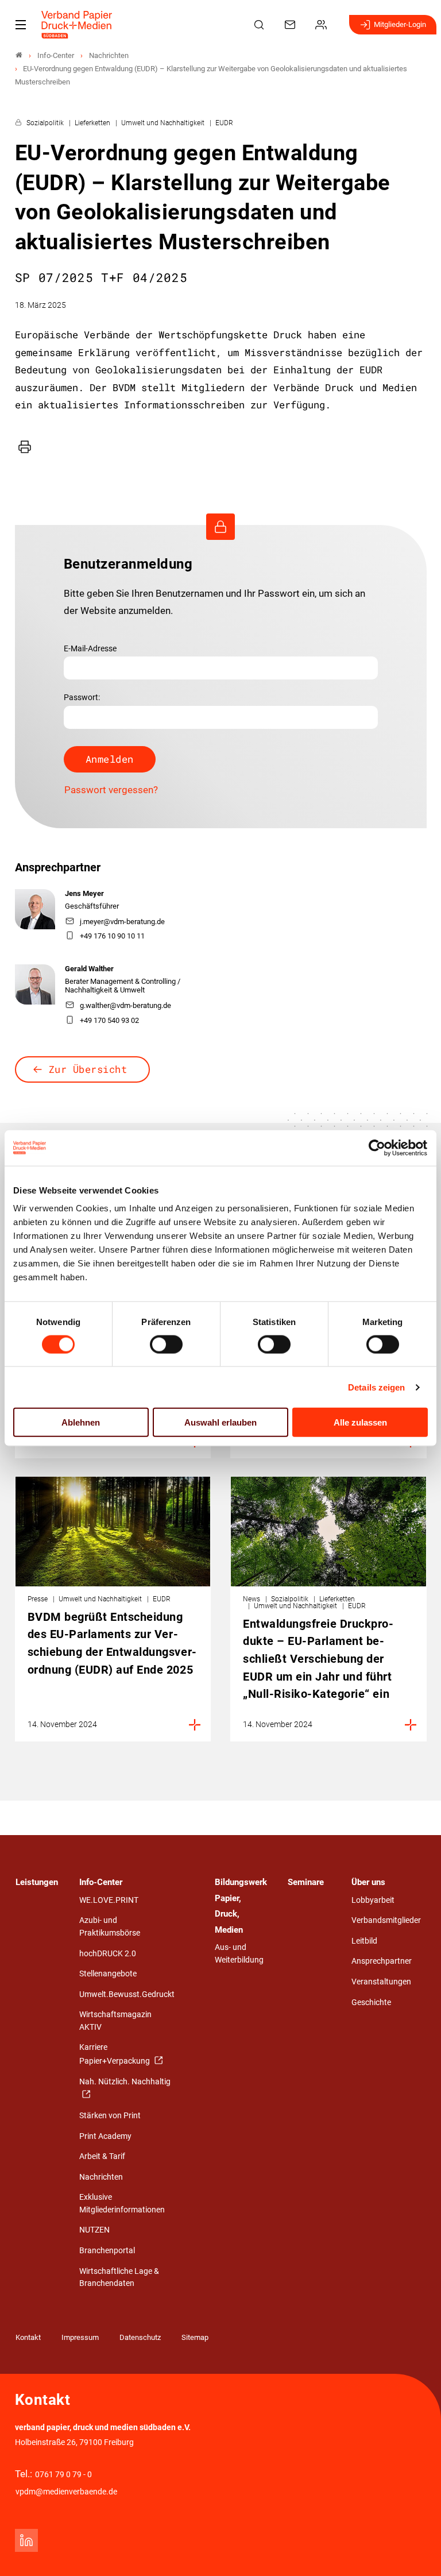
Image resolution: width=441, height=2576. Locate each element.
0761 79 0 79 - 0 (63, 2475)
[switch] (166, 1344)
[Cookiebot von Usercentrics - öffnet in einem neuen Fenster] (378, 1148)
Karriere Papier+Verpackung (115, 2054)
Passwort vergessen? (111, 790)
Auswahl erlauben (220, 1422)
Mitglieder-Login (400, 24)
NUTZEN (94, 2230)
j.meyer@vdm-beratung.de (122, 922)
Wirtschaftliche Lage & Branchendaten (119, 2278)
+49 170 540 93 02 (109, 1020)
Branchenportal (107, 2251)
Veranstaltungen (381, 1982)
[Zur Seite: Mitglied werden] (323, 25)
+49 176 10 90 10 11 (112, 936)
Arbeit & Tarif (102, 2156)
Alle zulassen (360, 1422)
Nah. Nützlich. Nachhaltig (125, 2082)
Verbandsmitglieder (386, 1920)
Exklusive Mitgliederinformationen (122, 2204)
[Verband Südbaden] (19, 55)
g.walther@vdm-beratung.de (125, 1005)
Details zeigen (376, 1387)
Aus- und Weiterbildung (239, 1954)
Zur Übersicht (88, 1069)
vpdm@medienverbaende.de (66, 2492)
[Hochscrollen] (416, 2551)
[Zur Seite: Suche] (261, 25)
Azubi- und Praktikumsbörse (110, 1927)
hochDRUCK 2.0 (108, 1954)
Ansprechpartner (382, 1961)
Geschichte (371, 2003)
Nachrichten (101, 2177)
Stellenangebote (108, 1974)
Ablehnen (81, 1422)
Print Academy (105, 2136)
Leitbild (364, 1941)
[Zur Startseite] (77, 25)
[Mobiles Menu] (21, 25)
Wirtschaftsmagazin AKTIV (115, 2021)
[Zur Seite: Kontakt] (292, 25)
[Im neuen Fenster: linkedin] (26, 2540)
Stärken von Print (110, 2116)
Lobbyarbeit (373, 1900)
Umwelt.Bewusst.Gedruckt (127, 1994)
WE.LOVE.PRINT (109, 1900)
